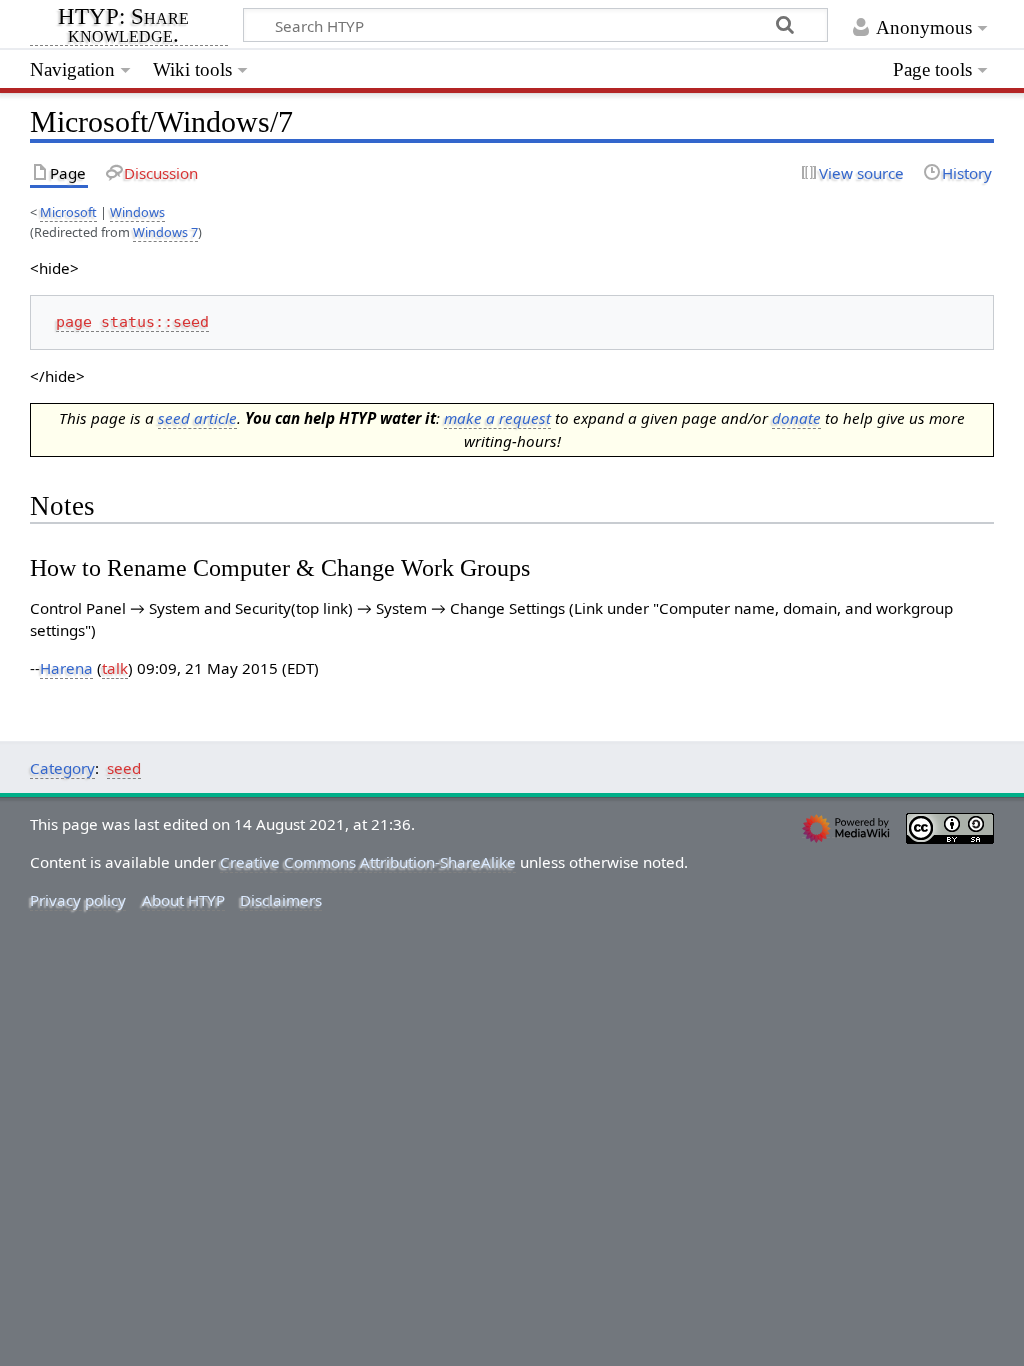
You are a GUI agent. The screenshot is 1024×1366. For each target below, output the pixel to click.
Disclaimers (281, 900)
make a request (497, 418)
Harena (66, 668)
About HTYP (183, 900)
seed (124, 768)
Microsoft (68, 212)
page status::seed (132, 322)
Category (62, 768)
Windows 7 (165, 232)
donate (796, 418)
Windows (137, 212)
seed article (197, 418)
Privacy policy (78, 900)
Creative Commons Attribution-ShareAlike (368, 862)
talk (115, 668)
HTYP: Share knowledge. (123, 27)
